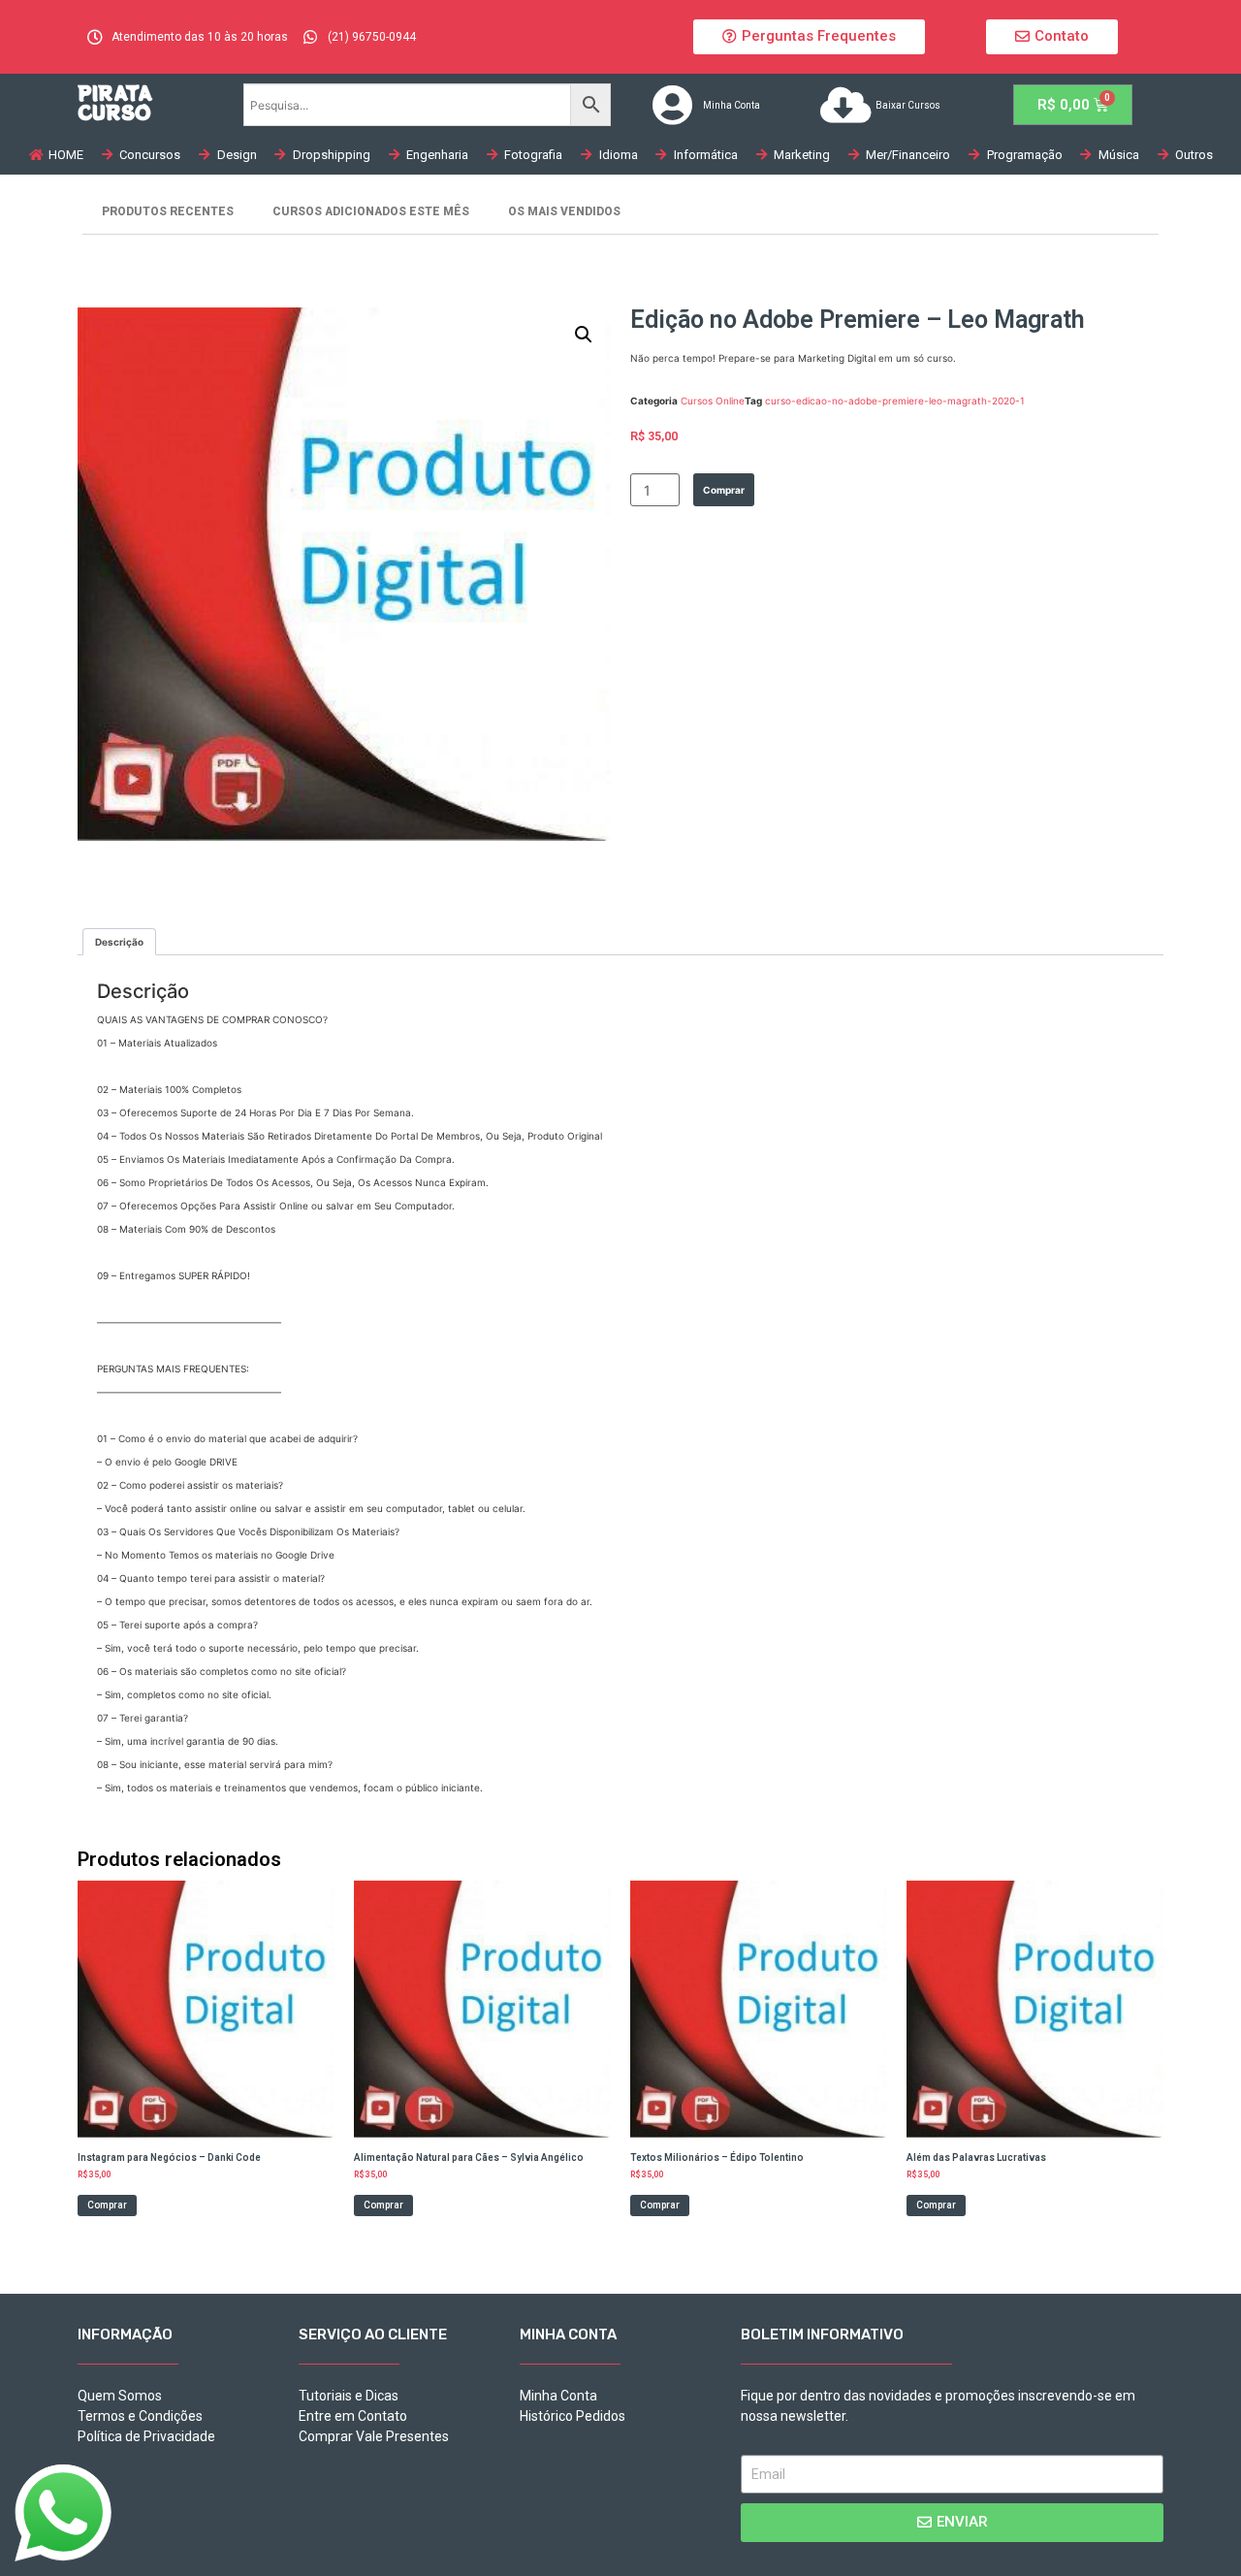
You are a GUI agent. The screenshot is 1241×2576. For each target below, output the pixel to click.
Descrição (119, 942)
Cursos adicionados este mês (371, 211)
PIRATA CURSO (115, 102)
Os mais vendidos (564, 211)
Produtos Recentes (168, 211)
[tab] (119, 942)
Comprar (724, 490)
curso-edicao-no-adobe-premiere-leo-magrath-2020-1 (895, 401)
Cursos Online (713, 401)
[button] (809, 37)
